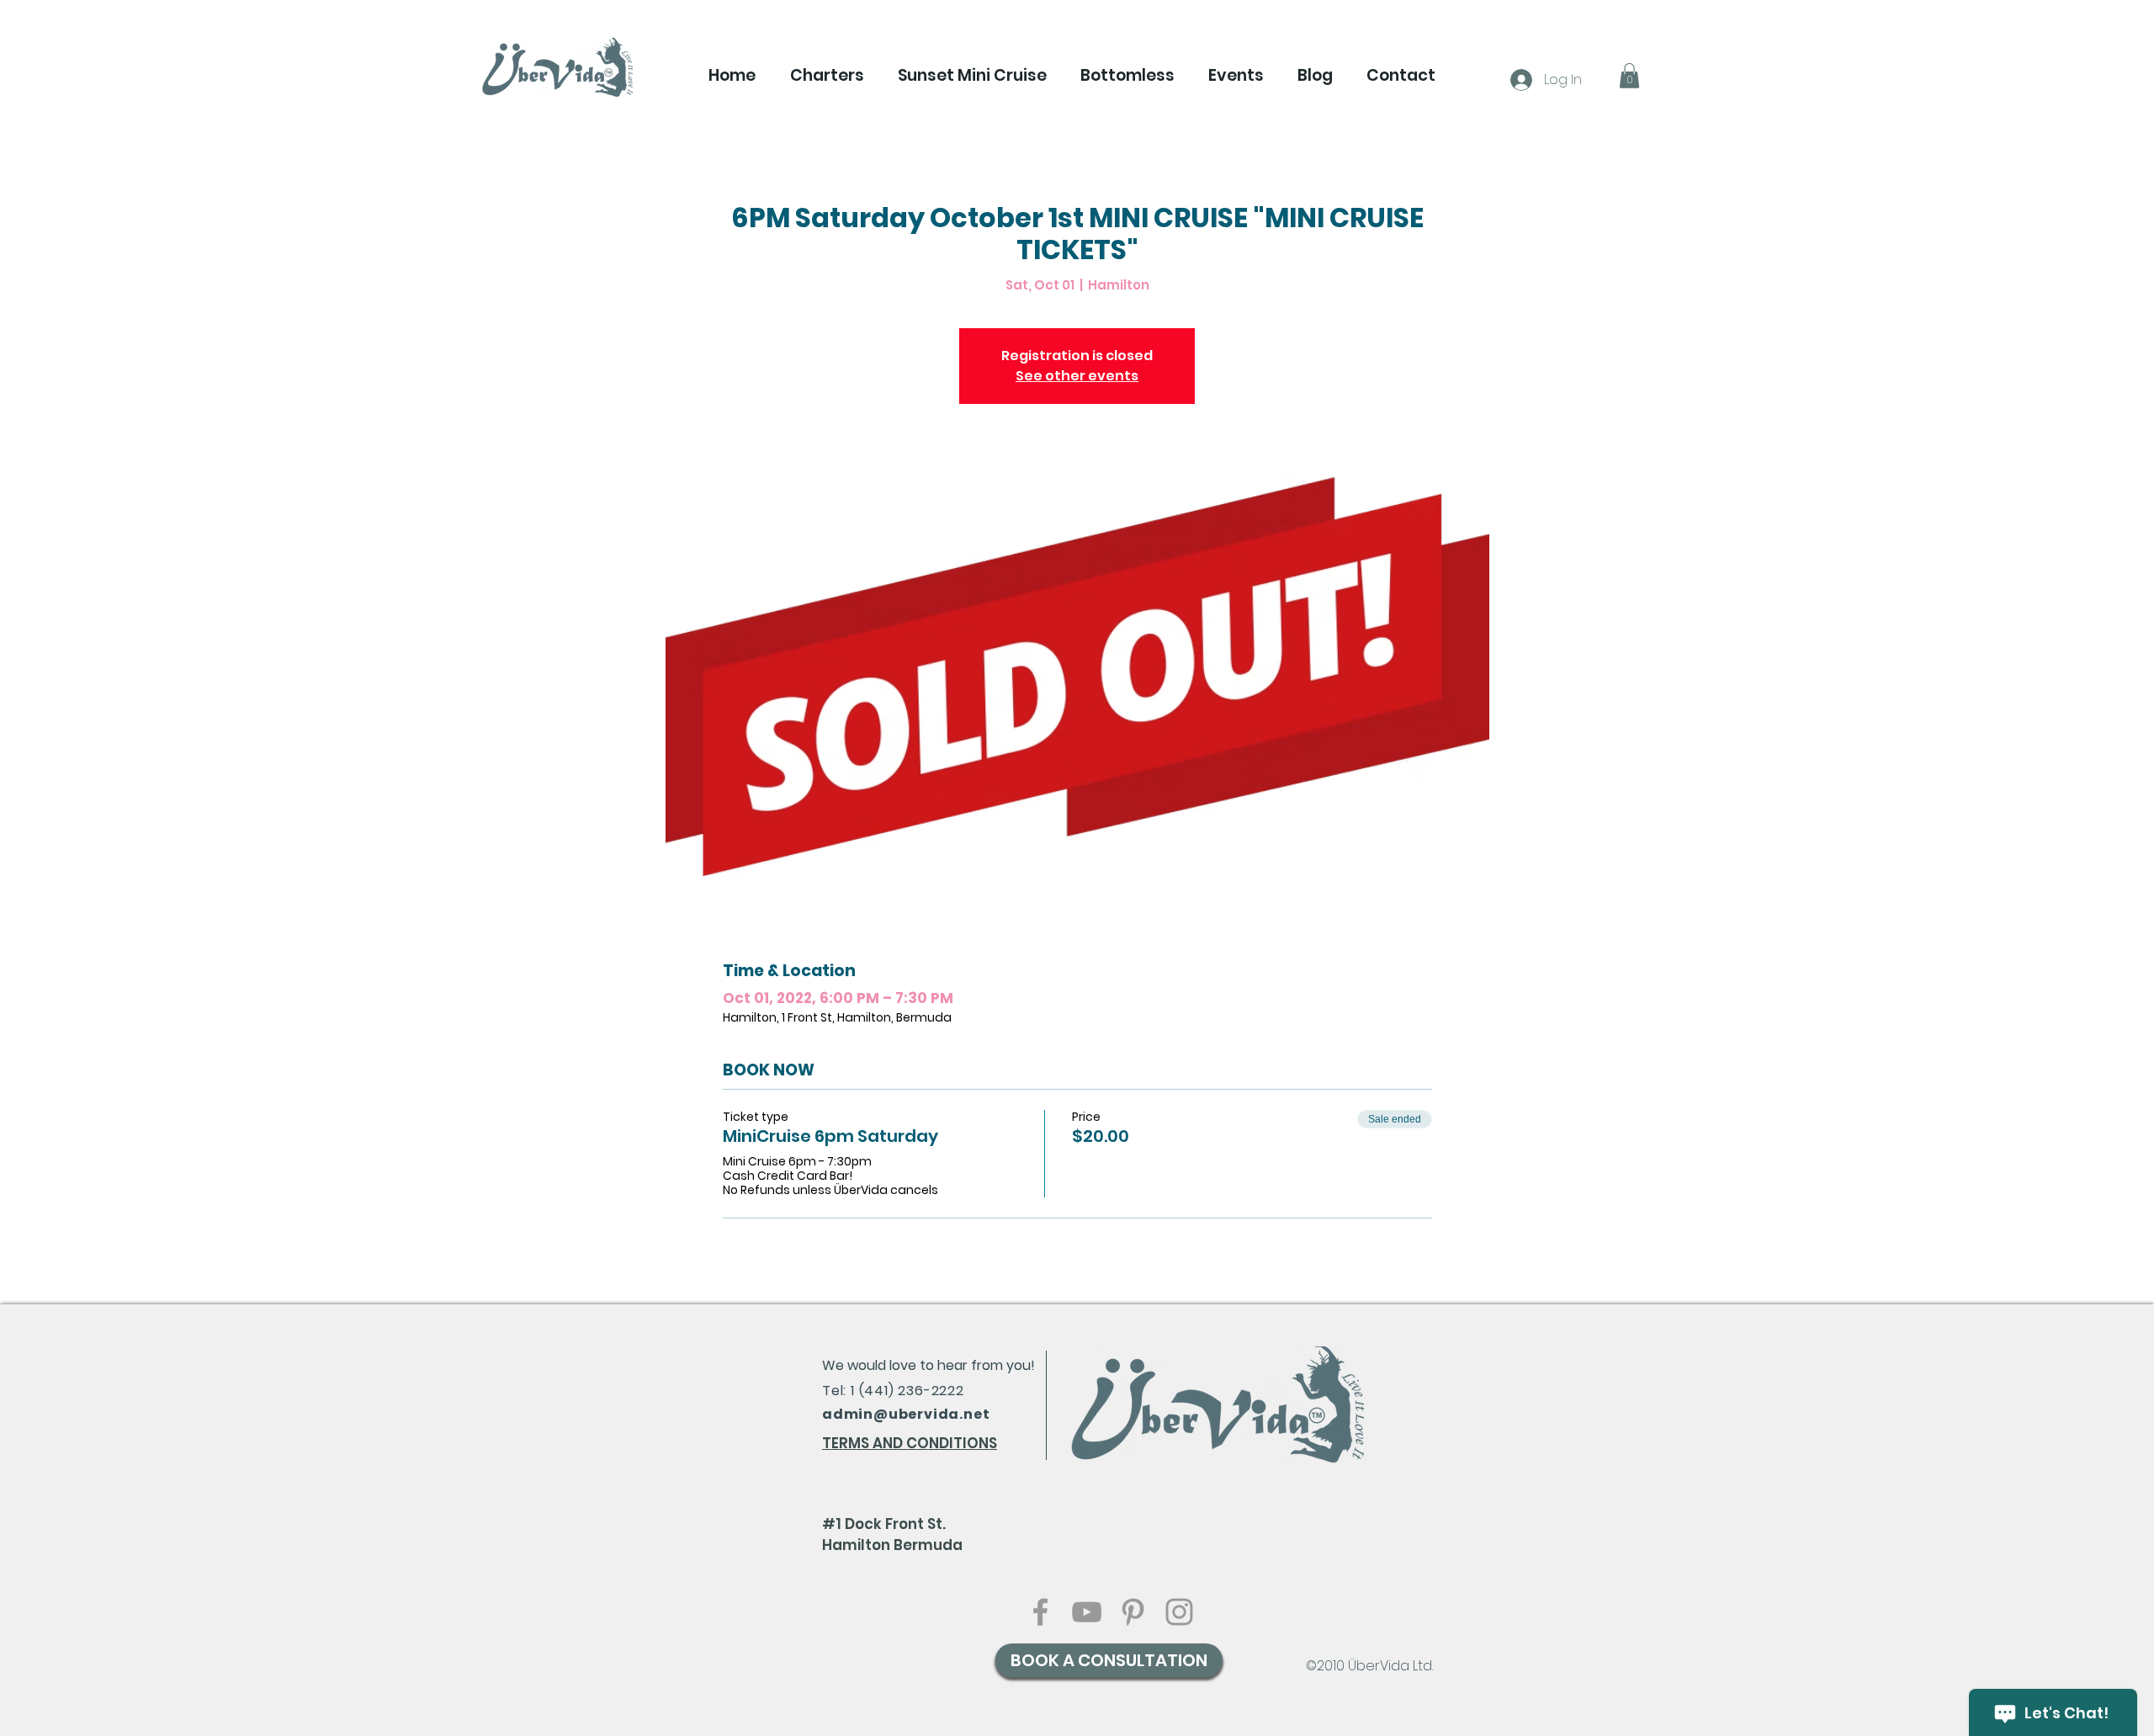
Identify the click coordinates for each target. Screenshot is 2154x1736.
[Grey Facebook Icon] (1040, 1612)
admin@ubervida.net (906, 1414)
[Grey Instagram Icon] (1179, 1612)
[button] (827, 76)
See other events (1077, 376)
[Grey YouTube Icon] (1087, 1612)
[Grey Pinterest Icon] (1133, 1612)
